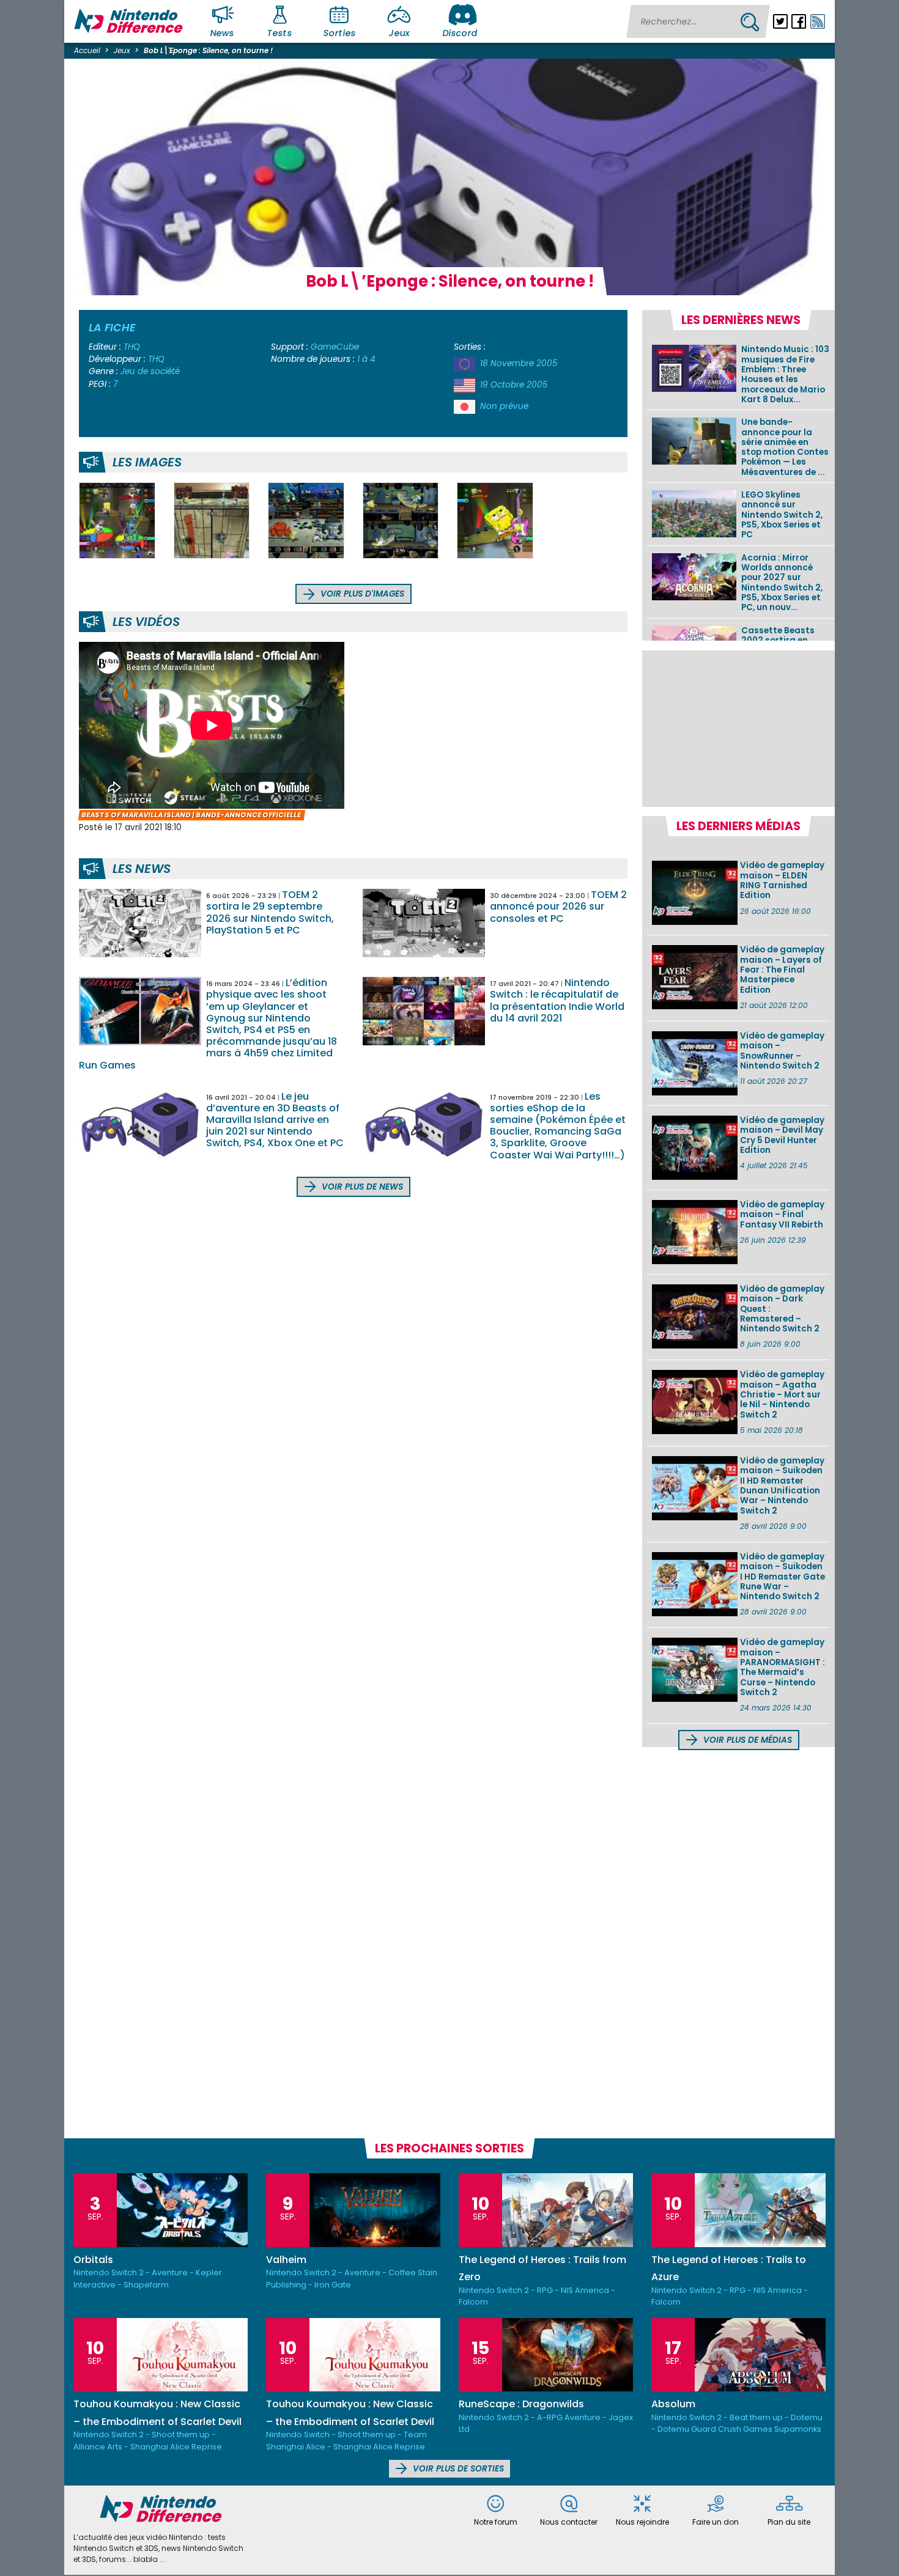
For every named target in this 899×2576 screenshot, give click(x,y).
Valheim (286, 2260)
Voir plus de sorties (457, 2469)
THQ (132, 347)
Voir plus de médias (746, 1740)
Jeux (399, 33)
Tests (280, 33)
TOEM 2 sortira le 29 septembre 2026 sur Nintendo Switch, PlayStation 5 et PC (270, 912)
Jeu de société (150, 371)
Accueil (87, 50)
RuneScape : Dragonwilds (521, 2404)
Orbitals (93, 2260)
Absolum (673, 2404)
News (223, 33)
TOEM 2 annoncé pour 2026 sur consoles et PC (558, 906)
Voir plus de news (361, 1187)
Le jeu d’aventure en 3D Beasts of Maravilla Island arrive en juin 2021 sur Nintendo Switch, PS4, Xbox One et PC (275, 1120)
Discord (460, 33)
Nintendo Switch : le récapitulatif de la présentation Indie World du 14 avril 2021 (557, 1000)
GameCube (335, 347)
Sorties (339, 33)
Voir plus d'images (361, 594)
